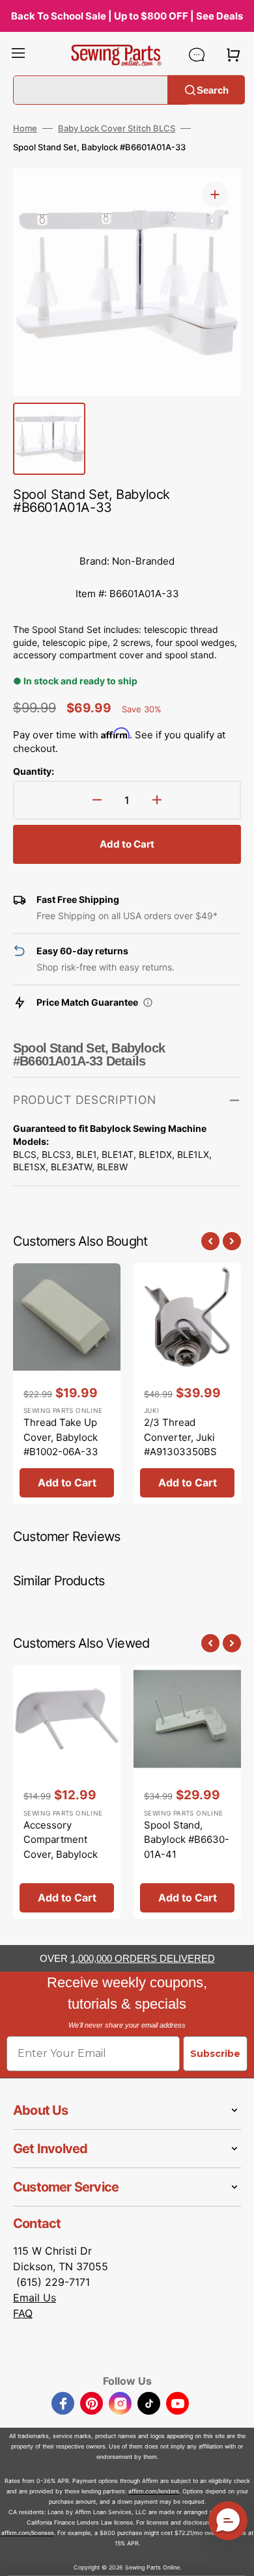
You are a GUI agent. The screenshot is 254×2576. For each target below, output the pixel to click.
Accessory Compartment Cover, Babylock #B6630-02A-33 (62, 1847)
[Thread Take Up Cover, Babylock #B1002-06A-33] (67, 1384)
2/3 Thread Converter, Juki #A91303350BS (180, 1437)
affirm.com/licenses (28, 2533)
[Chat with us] (197, 55)
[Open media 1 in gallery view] (215, 195)
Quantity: (34, 771)
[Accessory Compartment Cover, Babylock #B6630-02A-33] (67, 1792)
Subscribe (215, 2054)
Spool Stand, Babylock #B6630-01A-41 (187, 1840)
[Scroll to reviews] (127, 532)
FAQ (23, 2313)
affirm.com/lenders (154, 2491)
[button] (18, 55)
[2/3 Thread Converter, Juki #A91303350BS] (187, 1384)
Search (213, 89)
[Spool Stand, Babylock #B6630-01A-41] (187, 1792)
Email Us (35, 2298)
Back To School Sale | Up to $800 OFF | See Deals (127, 16)
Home (25, 128)
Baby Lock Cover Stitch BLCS (117, 128)
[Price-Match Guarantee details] (148, 1002)
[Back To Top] (234, 2556)
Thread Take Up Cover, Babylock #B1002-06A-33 (61, 1437)
